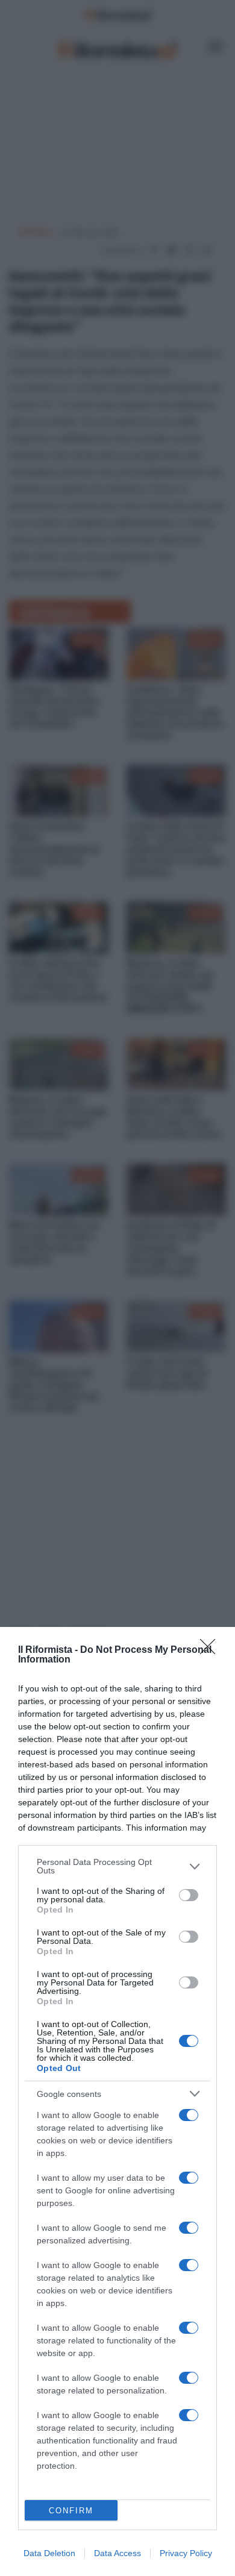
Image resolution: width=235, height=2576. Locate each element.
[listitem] (117, 1866)
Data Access (117, 2553)
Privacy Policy (186, 2553)
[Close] (211, 1650)
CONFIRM (71, 2511)
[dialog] (117, 2101)
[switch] (189, 1895)
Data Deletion (49, 2553)
